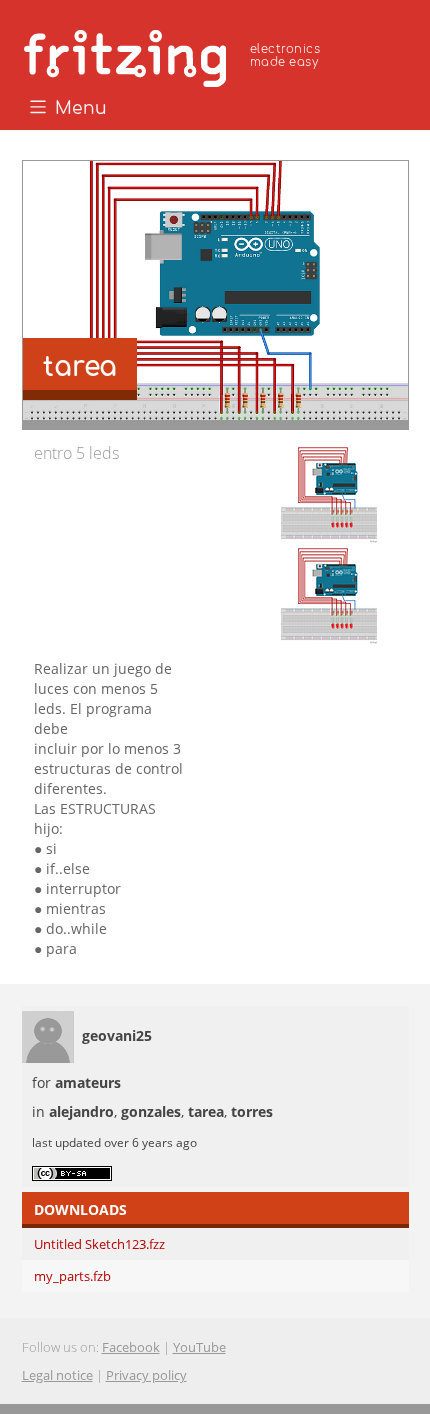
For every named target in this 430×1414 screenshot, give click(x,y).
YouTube (199, 1347)
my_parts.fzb (72, 1276)
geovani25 (117, 1035)
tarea (206, 1111)
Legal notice (57, 1375)
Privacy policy (146, 1375)
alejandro (81, 1111)
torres (252, 1111)
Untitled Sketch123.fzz (99, 1244)
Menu (78, 109)
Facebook (131, 1347)
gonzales (151, 1111)
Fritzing (175, 55)
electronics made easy (285, 55)
